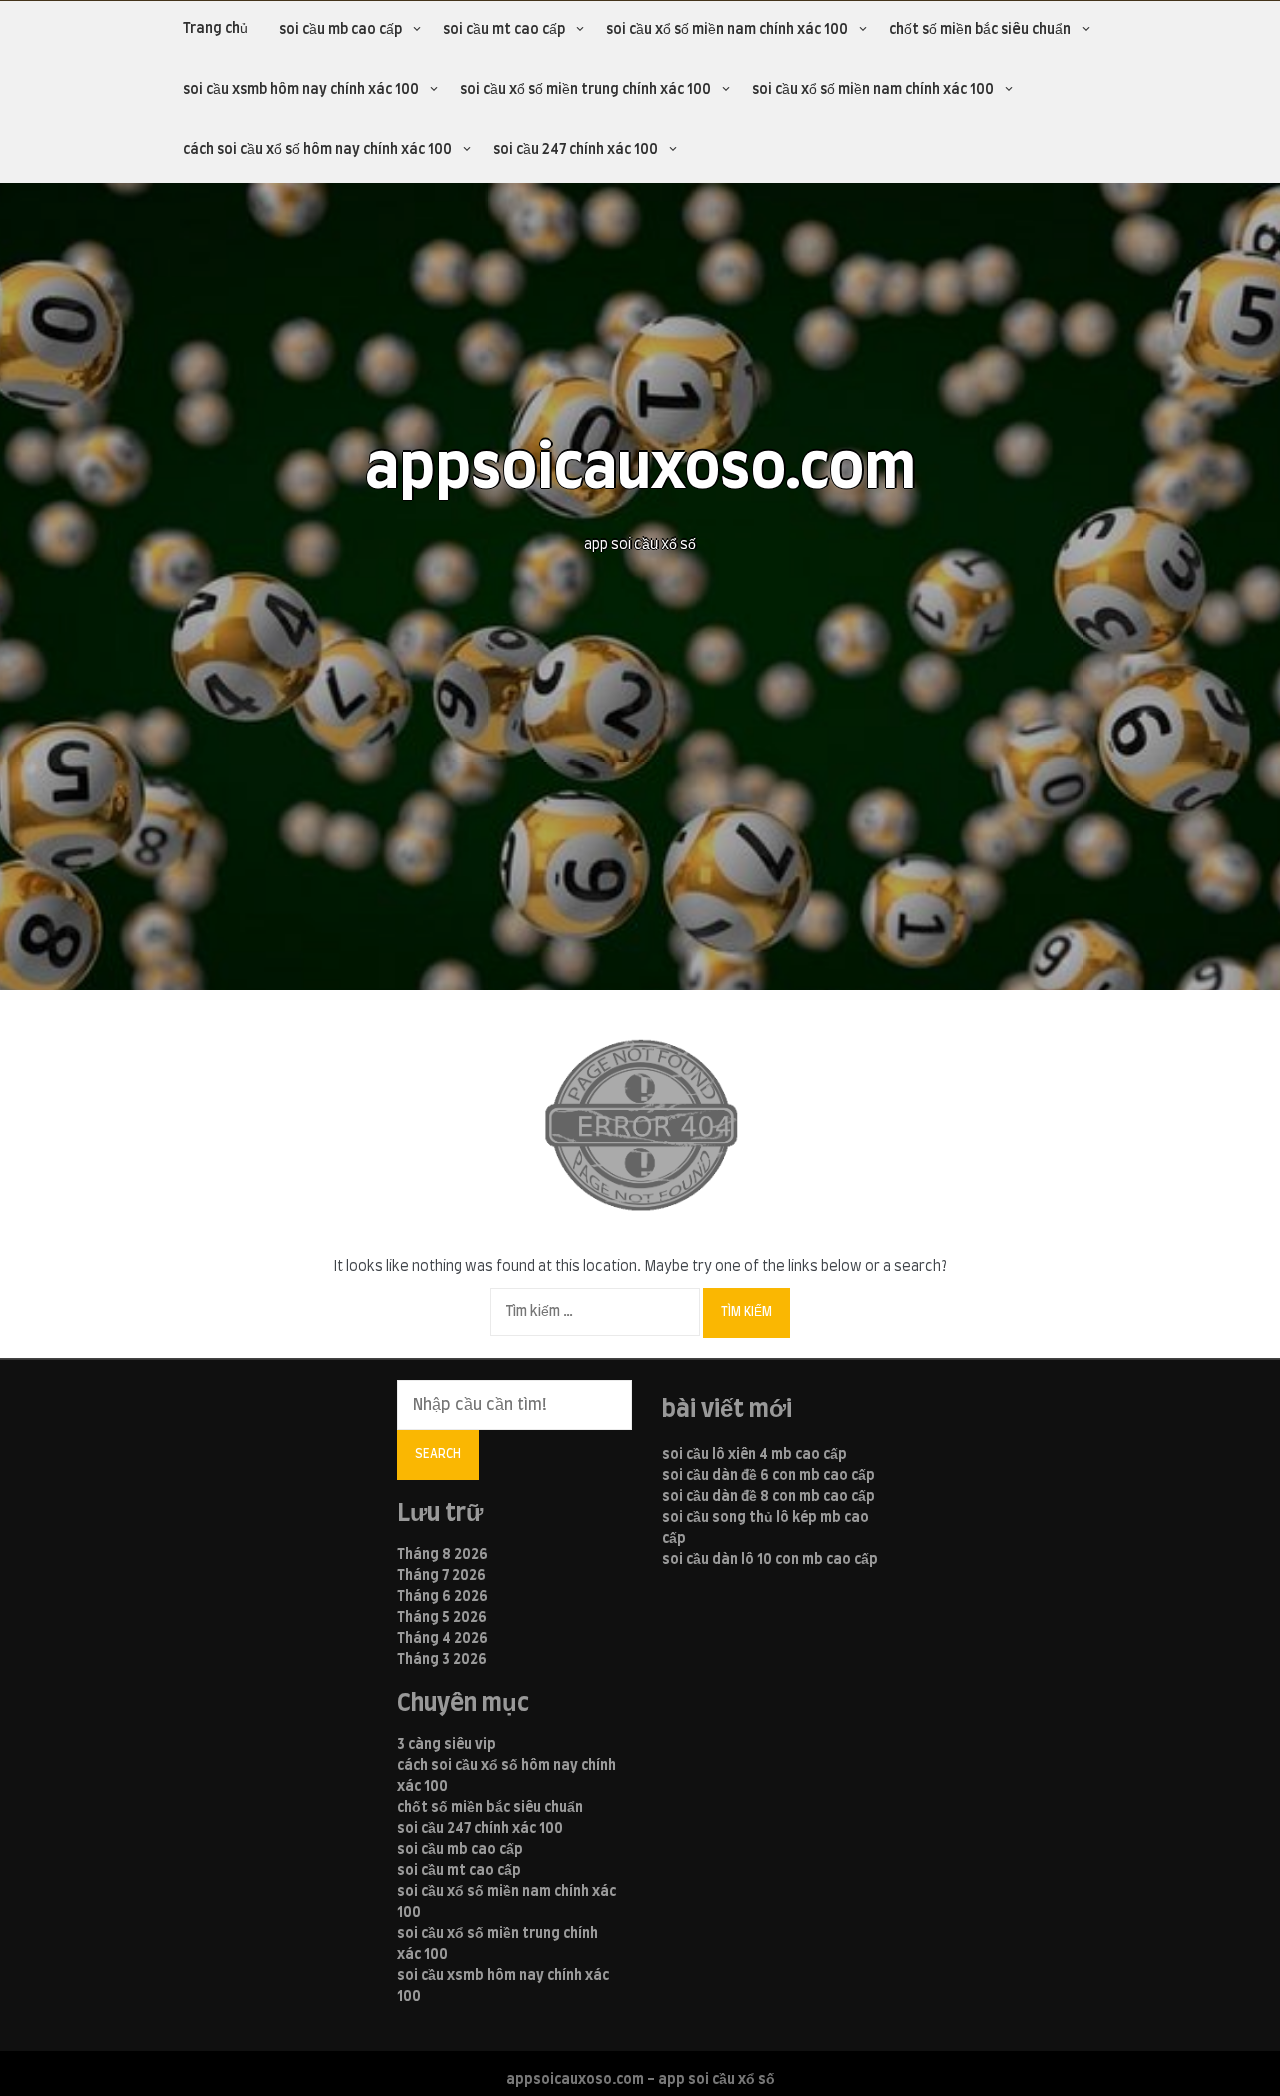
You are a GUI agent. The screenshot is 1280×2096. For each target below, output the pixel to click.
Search (438, 1454)
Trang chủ (215, 29)
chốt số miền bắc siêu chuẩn (980, 30)
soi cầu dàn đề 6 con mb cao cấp (768, 1476)
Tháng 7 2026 (441, 1576)
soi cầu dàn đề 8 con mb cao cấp (768, 1497)
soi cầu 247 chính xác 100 (575, 150)
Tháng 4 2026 (442, 1639)
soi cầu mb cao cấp (340, 30)
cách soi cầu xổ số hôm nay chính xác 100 (317, 150)
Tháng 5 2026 (442, 1618)
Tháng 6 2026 (442, 1597)
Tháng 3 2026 (442, 1660)
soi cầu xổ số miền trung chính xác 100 (585, 90)
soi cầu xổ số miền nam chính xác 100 (727, 30)
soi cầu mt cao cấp (504, 30)
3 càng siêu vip (446, 1745)
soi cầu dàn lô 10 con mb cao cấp (770, 1560)
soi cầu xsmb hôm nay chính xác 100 (301, 90)
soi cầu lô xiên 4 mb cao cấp (754, 1455)
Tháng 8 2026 (442, 1555)
